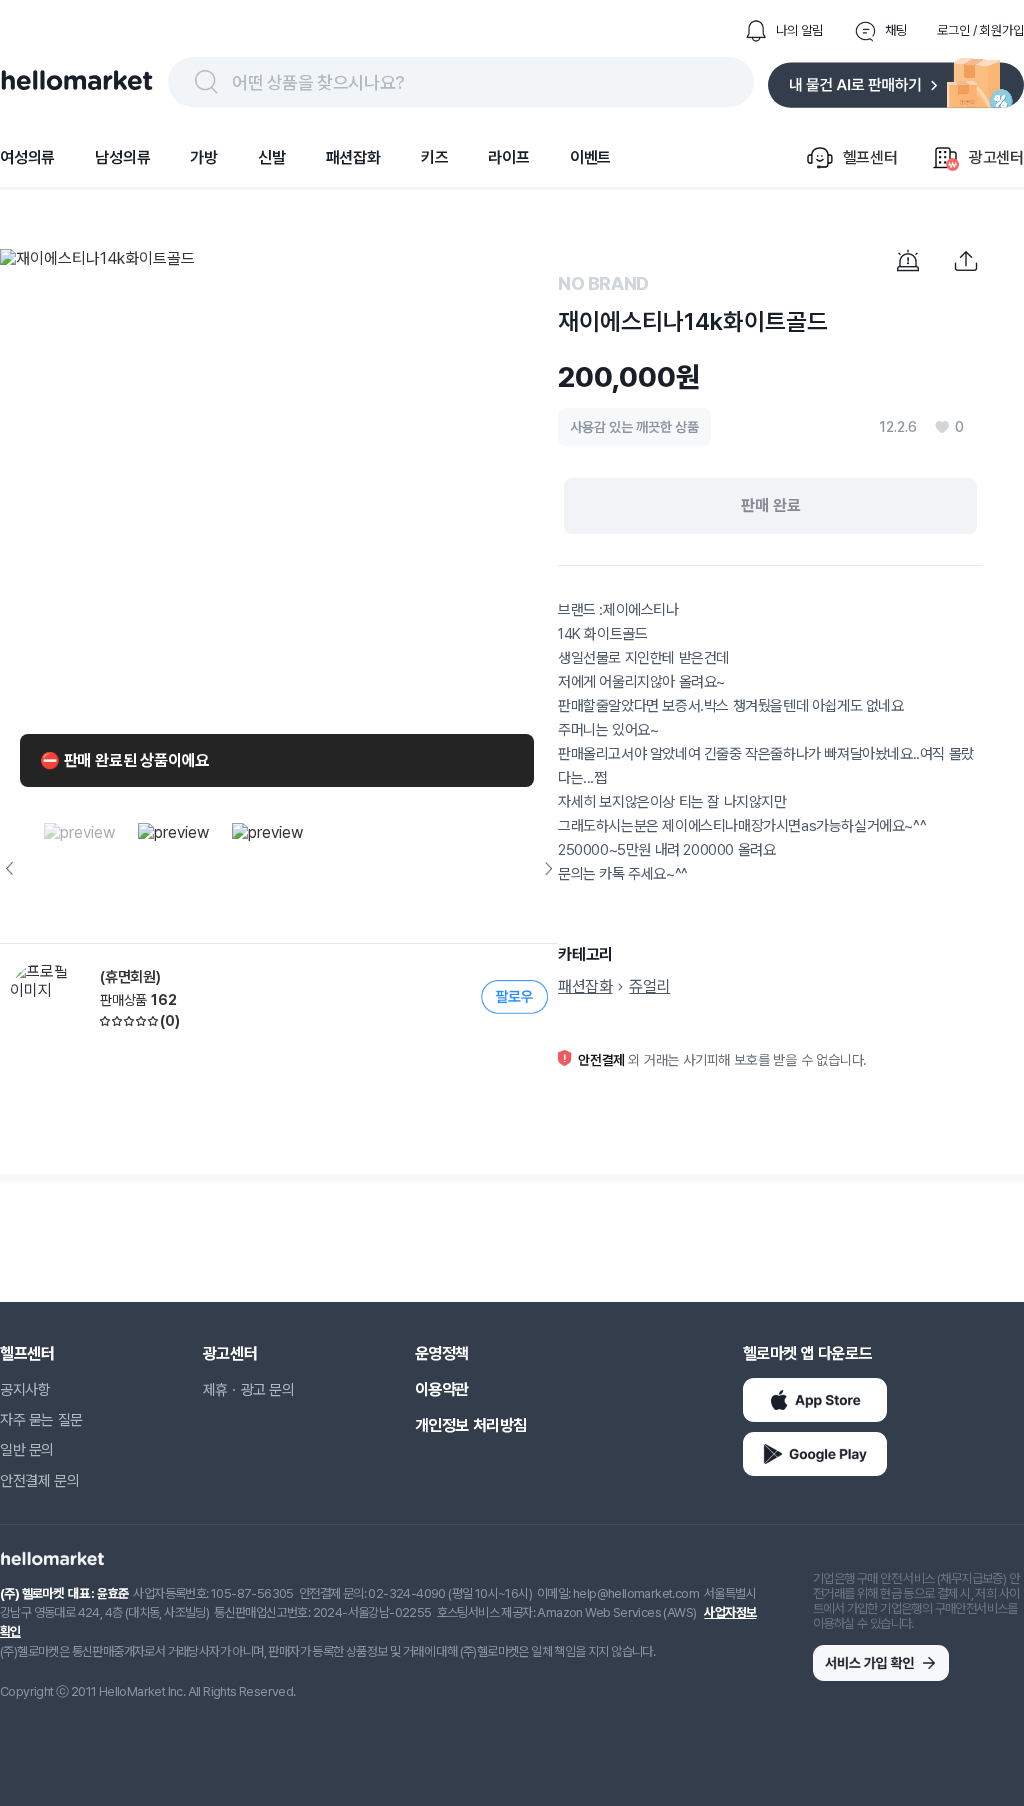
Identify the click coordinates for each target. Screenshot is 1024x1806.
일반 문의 (27, 1450)
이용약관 (442, 1389)
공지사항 (25, 1390)
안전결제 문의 (39, 1481)
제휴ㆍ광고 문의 (249, 1390)
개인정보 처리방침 (471, 1425)
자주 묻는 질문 (41, 1420)
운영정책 (442, 1353)
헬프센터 (27, 1353)
